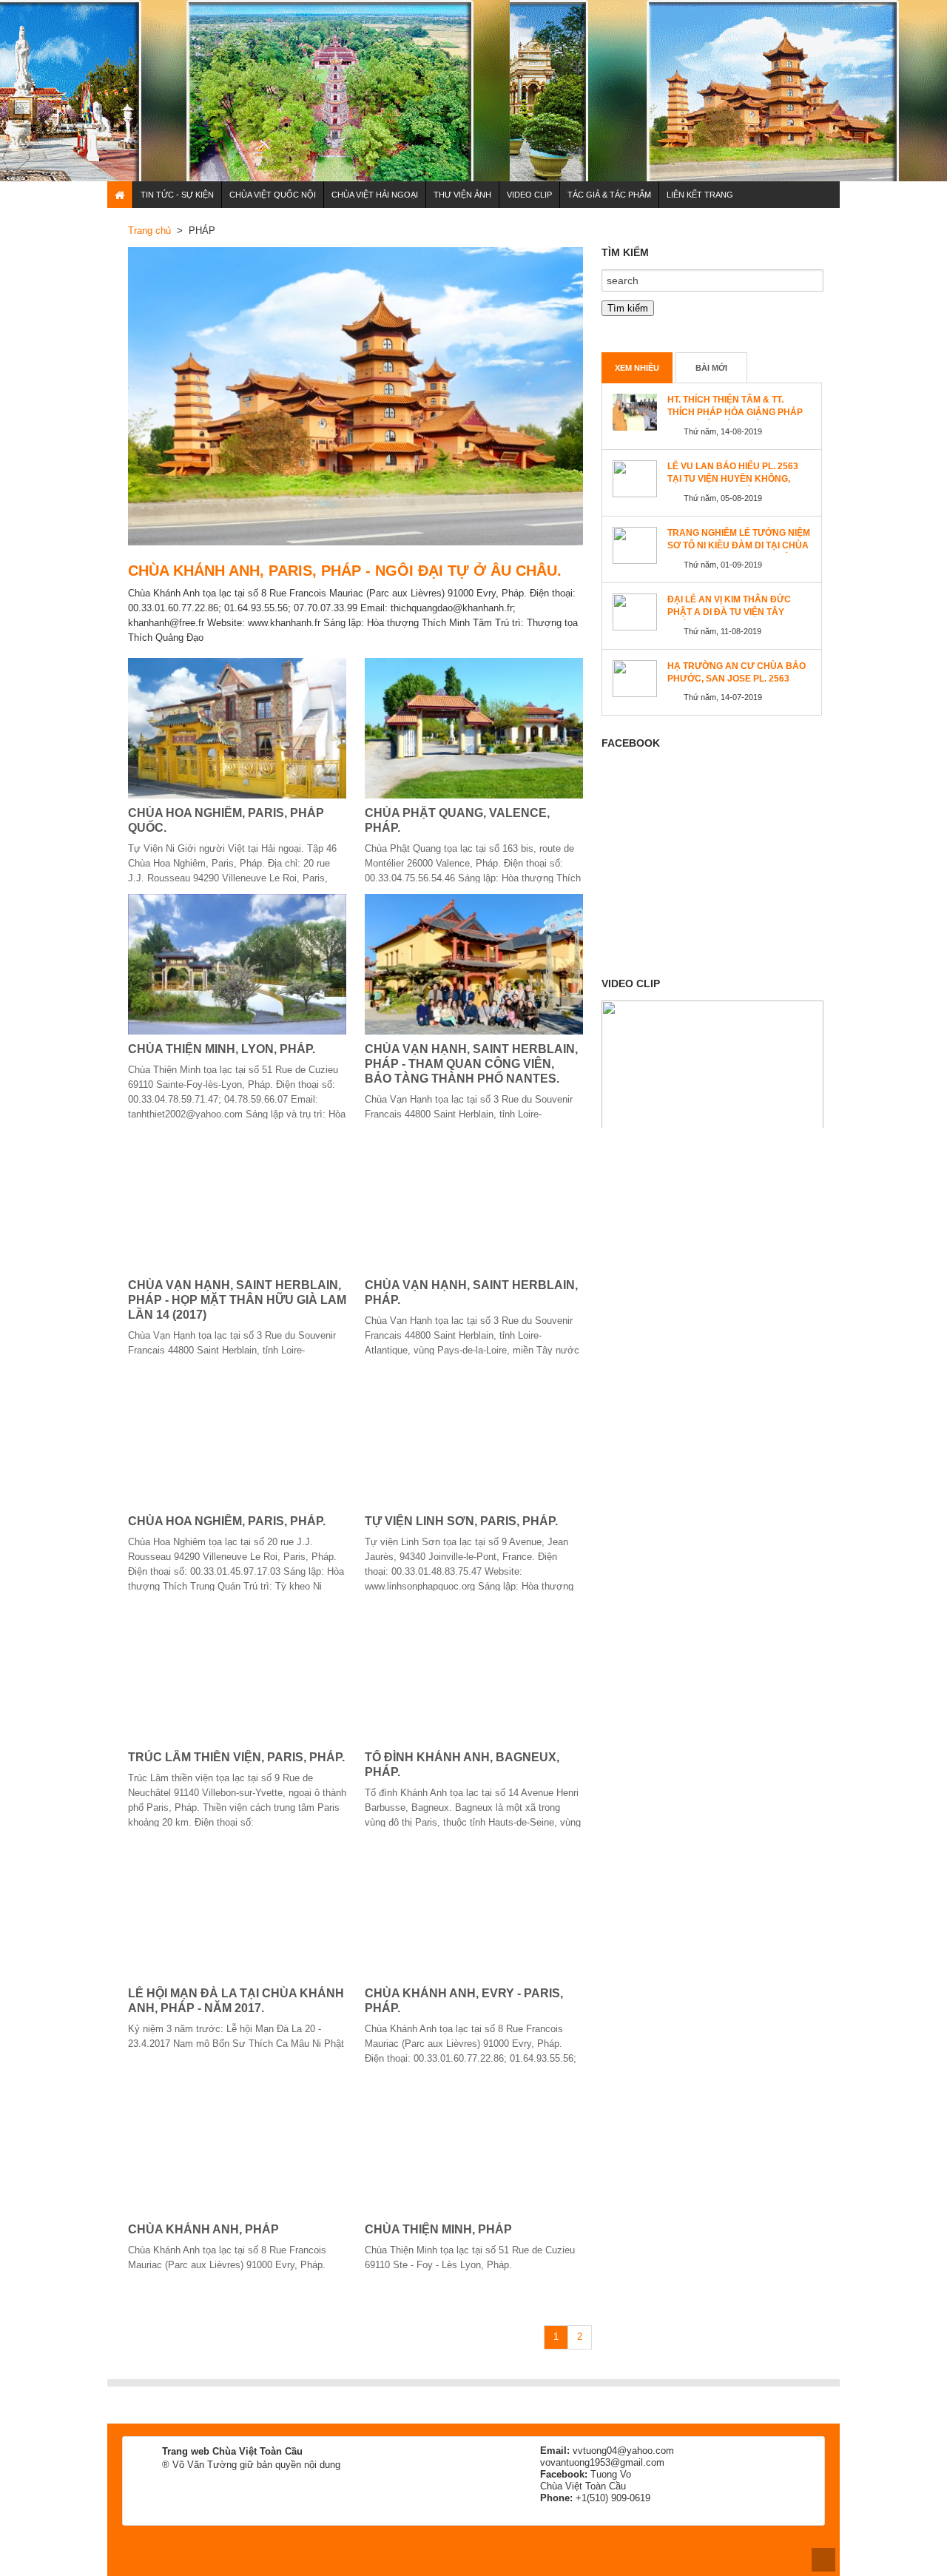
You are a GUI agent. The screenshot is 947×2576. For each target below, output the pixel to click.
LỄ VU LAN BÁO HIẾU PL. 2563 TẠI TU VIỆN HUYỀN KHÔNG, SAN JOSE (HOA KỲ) (733, 479)
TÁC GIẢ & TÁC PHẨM (609, 195)
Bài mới (711, 368)
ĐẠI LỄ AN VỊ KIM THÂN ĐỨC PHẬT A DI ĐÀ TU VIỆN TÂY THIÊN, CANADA (729, 612)
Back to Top (823, 2560)
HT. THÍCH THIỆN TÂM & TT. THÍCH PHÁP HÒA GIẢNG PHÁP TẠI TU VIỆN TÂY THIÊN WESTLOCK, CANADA (735, 418)
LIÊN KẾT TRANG (700, 195)
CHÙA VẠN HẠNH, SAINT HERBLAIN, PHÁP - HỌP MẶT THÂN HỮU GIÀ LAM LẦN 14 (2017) (237, 1300)
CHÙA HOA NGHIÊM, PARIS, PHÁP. (227, 1521)
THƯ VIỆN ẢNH (462, 195)
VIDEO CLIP (529, 195)
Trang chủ (149, 231)
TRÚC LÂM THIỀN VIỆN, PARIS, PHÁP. (236, 1757)
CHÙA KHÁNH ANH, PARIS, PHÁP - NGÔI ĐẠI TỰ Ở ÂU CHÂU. (345, 571)
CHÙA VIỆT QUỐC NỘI (273, 195)
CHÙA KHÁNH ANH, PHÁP (203, 2229)
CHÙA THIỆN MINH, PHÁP (438, 2229)
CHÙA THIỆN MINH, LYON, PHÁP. (222, 1049)
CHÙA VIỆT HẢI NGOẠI (375, 195)
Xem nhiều (637, 368)
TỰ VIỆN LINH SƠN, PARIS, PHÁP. (461, 1521)
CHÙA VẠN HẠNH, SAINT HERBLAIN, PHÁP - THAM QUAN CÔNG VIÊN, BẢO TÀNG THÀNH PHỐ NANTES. (471, 1064)
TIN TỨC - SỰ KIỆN (177, 195)
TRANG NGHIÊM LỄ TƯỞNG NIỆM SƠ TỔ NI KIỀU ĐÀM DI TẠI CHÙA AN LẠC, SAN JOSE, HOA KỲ (739, 545)
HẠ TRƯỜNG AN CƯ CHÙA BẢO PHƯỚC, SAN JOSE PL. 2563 (737, 672)
